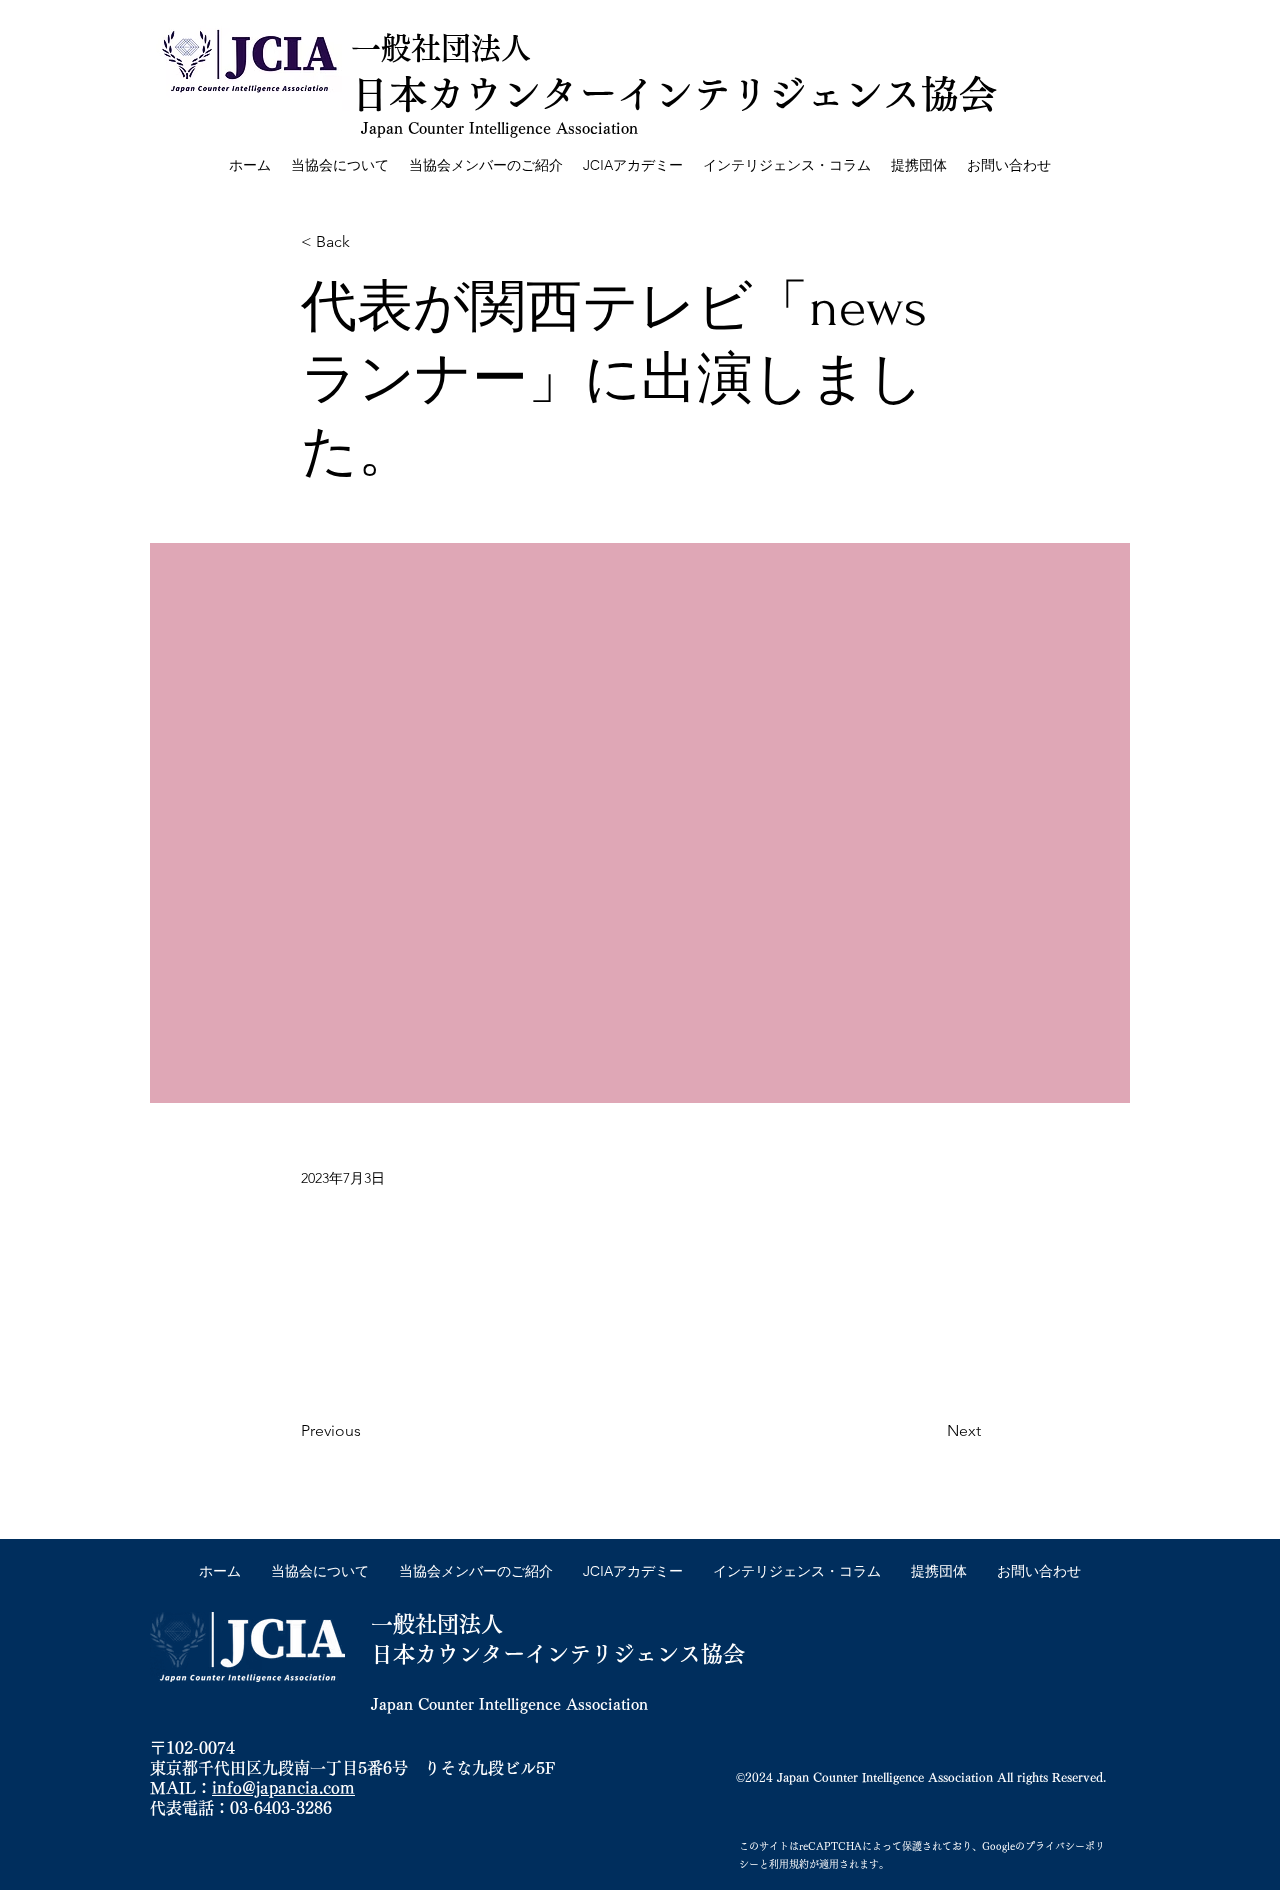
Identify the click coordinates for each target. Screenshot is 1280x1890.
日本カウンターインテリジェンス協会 (558, 1654)
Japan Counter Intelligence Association (499, 128)
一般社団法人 (441, 48)
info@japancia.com (283, 1788)
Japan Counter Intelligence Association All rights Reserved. (941, 1777)
